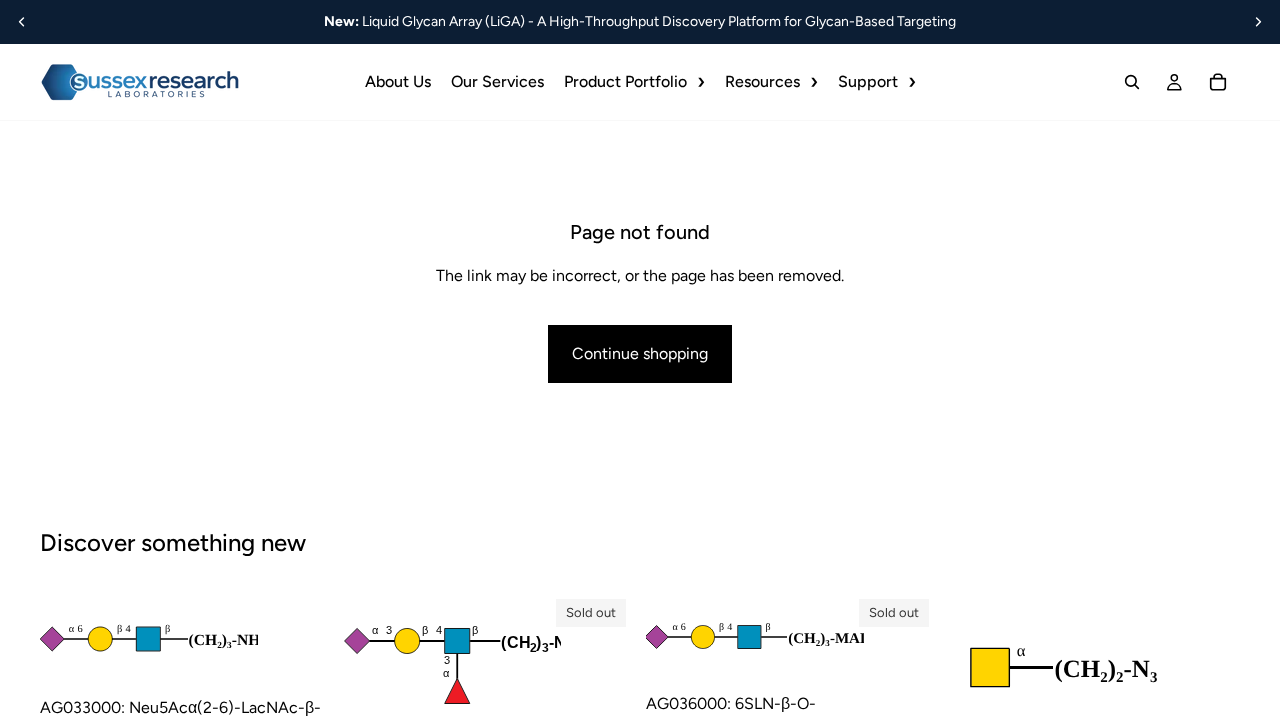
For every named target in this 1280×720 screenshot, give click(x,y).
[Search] (1132, 82)
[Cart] (1218, 82)
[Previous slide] (22, 22)
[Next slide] (1258, 22)
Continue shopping (640, 353)
